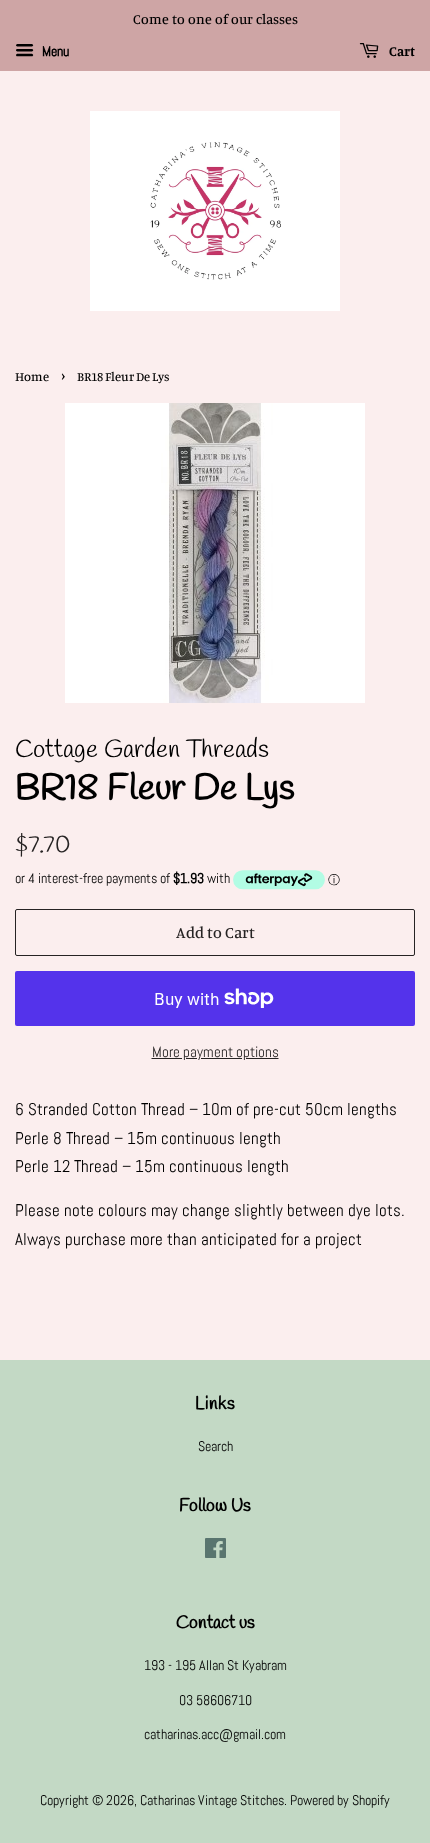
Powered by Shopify (340, 1800)
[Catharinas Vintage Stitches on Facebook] (215, 1552)
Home (32, 376)
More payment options (215, 1051)
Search (215, 1446)
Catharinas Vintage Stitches (212, 1800)
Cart (401, 50)
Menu (54, 51)
